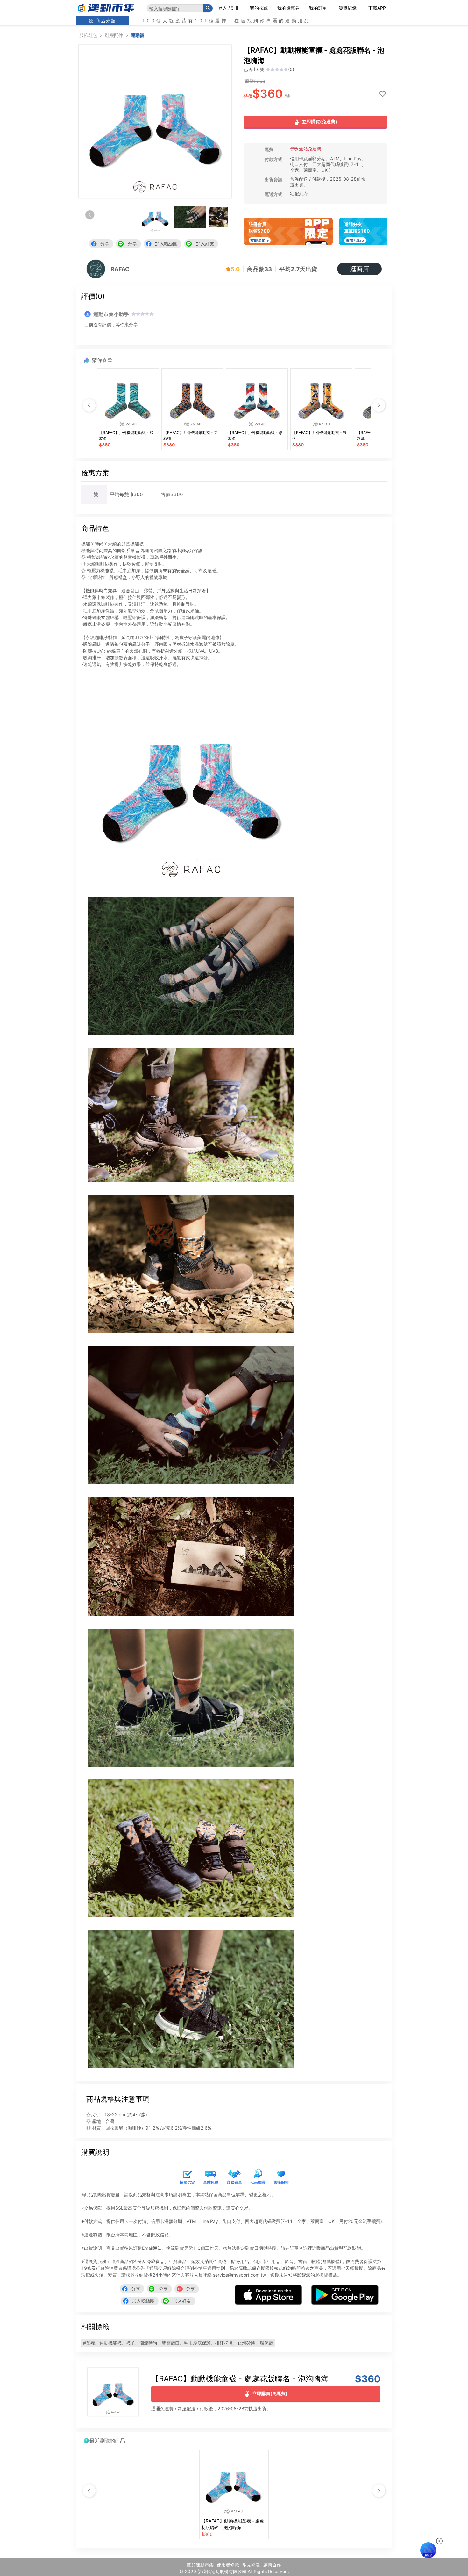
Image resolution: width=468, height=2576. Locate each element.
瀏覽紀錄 (348, 8)
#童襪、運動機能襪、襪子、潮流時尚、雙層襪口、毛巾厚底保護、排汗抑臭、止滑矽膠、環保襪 (178, 2343)
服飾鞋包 (88, 35)
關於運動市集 (200, 2565)
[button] (220, 215)
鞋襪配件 (114, 35)
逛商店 (359, 269)
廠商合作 (272, 2565)
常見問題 (251, 2565)
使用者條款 (228, 2565)
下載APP (377, 8)
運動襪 (138, 35)
